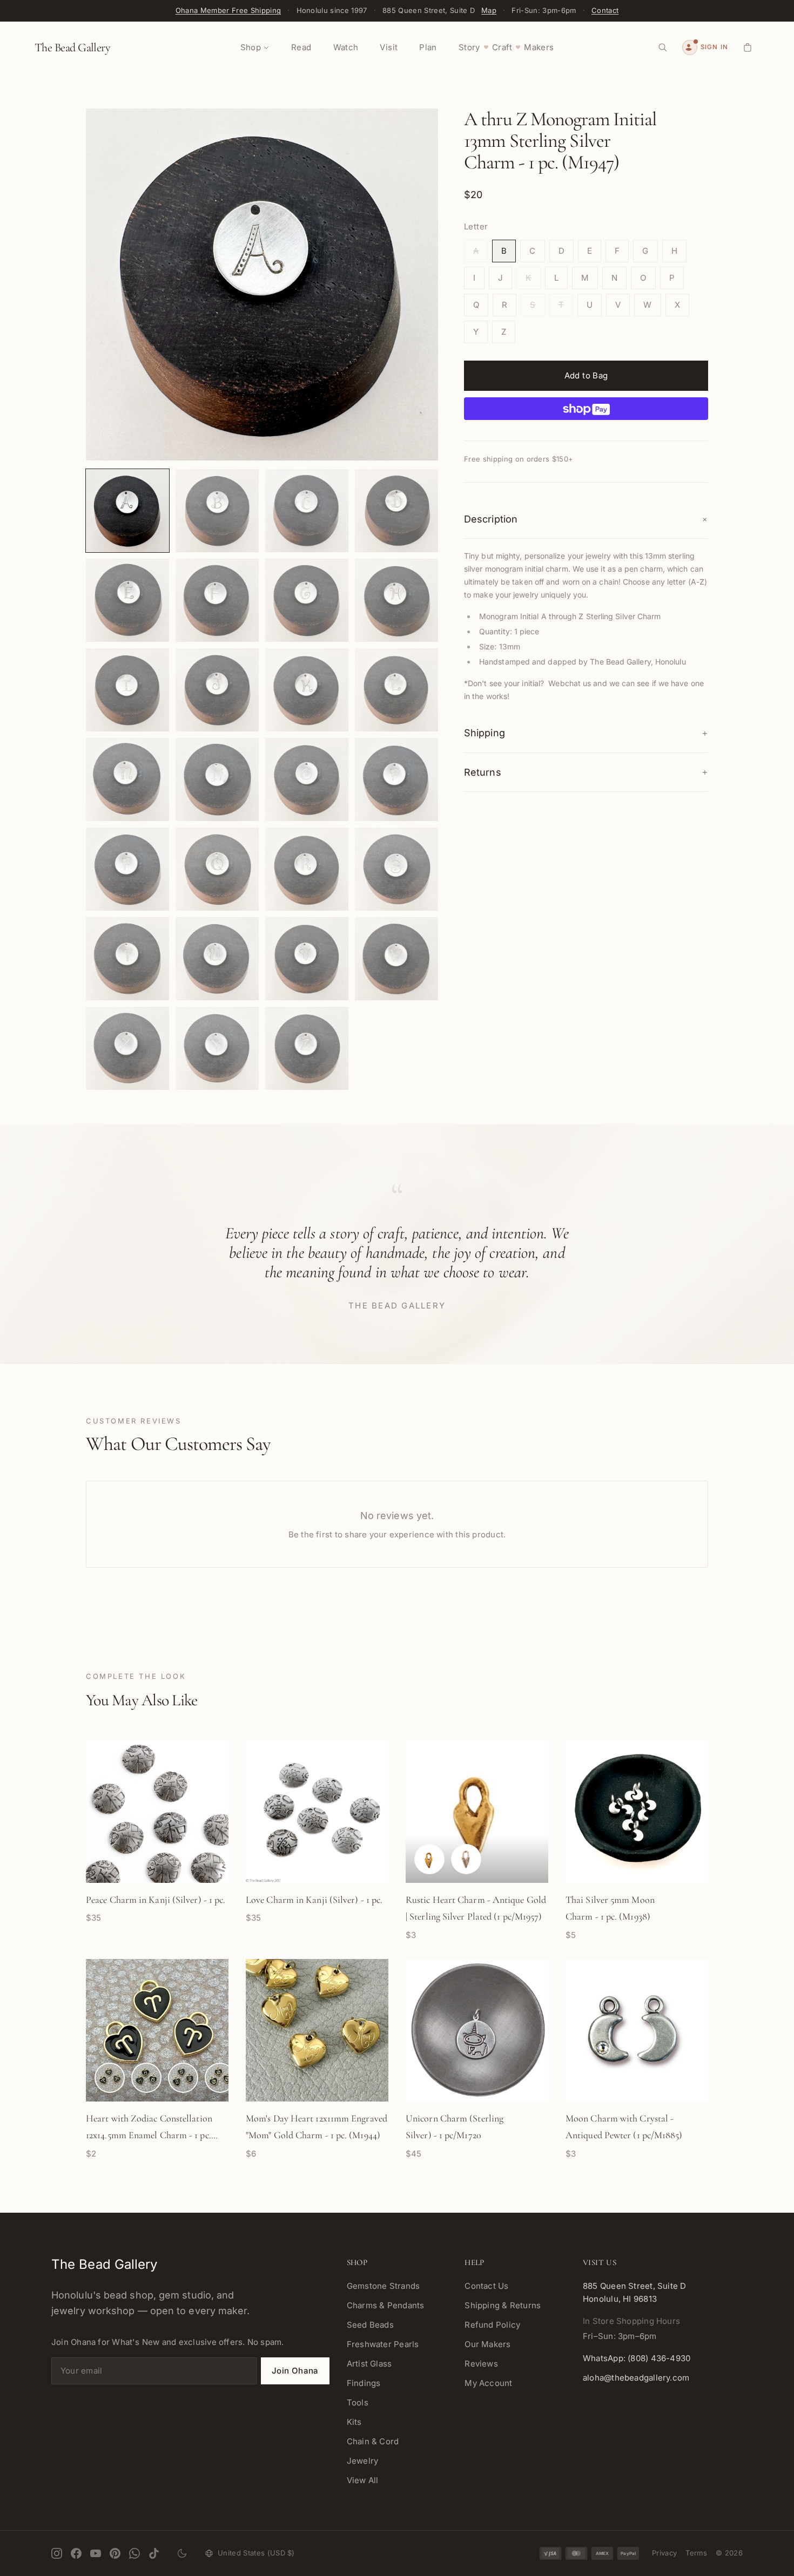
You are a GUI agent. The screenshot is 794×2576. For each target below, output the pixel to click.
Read (301, 47)
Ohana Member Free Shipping (228, 10)
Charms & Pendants (386, 2305)
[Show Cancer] (220, 2078)
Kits (354, 2422)
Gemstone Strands (383, 2286)
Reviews (481, 2364)
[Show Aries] (110, 2078)
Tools (358, 2402)
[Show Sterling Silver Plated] (466, 1859)
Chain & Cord (373, 2441)
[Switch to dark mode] (182, 2553)
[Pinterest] (115, 2553)
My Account (488, 2383)
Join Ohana (295, 2371)
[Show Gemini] (183, 2078)
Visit (389, 47)
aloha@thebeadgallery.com (636, 2378)
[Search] (663, 48)
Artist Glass (369, 2364)
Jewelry (363, 2461)
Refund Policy (492, 2325)
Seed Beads (370, 2325)
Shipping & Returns (503, 2305)
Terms (696, 2553)
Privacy (664, 2553)
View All (363, 2480)
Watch (346, 47)
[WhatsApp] (134, 2553)
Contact (605, 10)
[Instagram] (57, 2553)
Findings (364, 2383)
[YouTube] (96, 2553)
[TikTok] (154, 2553)
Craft (502, 47)
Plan (428, 47)
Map (489, 10)
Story (469, 47)
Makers (539, 47)
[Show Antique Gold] (429, 1859)
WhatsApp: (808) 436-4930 (637, 2358)
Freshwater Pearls (383, 2344)
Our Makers (487, 2344)
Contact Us (486, 2286)
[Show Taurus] (146, 2078)
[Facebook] (76, 2553)
